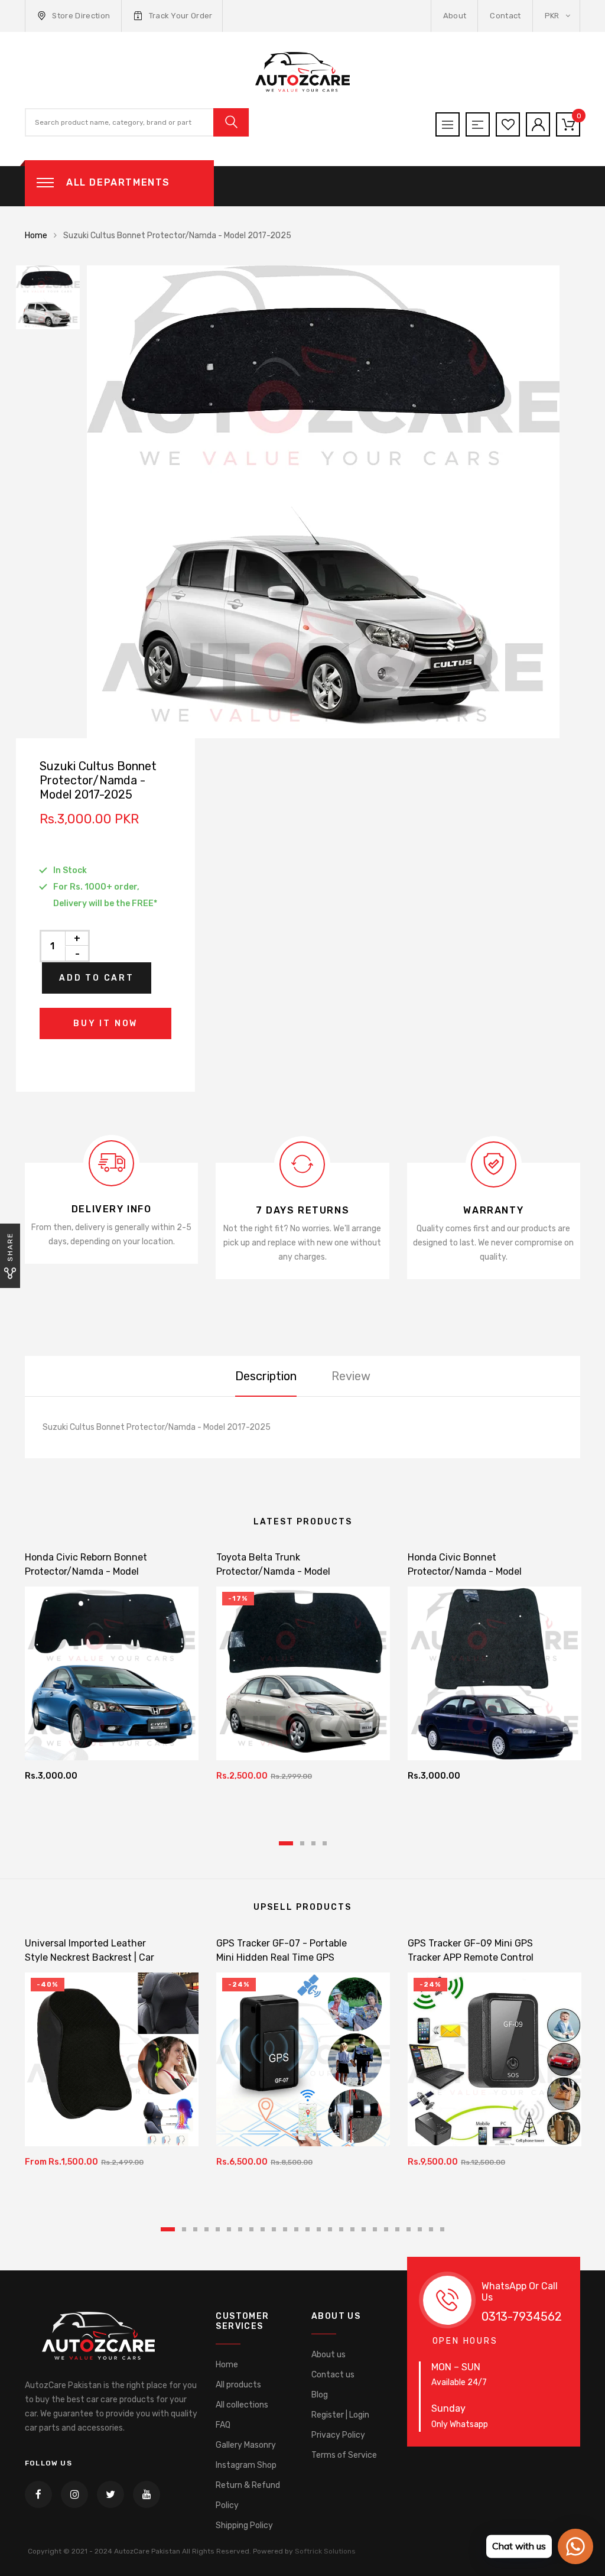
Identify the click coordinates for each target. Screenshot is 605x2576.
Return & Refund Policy (248, 2495)
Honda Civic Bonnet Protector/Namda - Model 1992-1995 (465, 1571)
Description (266, 1376)
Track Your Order (181, 16)
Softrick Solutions (325, 2551)
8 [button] (251, 2229)
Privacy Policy (338, 2435)
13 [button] (308, 2229)
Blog (320, 2395)
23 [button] (420, 2229)
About (455, 16)
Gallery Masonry (246, 2445)
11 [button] (285, 2229)
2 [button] (302, 1843)
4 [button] (325, 1843)
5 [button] (218, 2229)
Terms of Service (344, 2455)
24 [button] (431, 2229)
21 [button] (397, 2229)
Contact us (333, 2375)
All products (238, 2385)
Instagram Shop (246, 2465)
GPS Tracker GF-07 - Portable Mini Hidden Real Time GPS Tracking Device (282, 1957)
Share (10, 1247)
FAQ (223, 2425)
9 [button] (263, 2229)
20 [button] (386, 2229)
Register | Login (340, 2415)
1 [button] (286, 1843)
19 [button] (375, 2229)
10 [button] (274, 2229)
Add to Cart (97, 978)
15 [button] (330, 2229)
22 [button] (409, 2229)
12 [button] (296, 2229)
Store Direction (81, 16)
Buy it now (105, 1023)
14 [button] (319, 2229)
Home (36, 236)
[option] (338, 502)
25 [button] (442, 2229)
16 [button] (341, 2229)
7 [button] (240, 2229)
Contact (505, 16)
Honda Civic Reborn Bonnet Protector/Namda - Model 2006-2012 (86, 1571)
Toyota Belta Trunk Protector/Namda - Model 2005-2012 (273, 1571)
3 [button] (313, 1843)
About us (328, 2355)
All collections (242, 2405)
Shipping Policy (244, 2525)
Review (351, 1376)
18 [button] (364, 2229)
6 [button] (229, 2229)
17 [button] (352, 2229)
